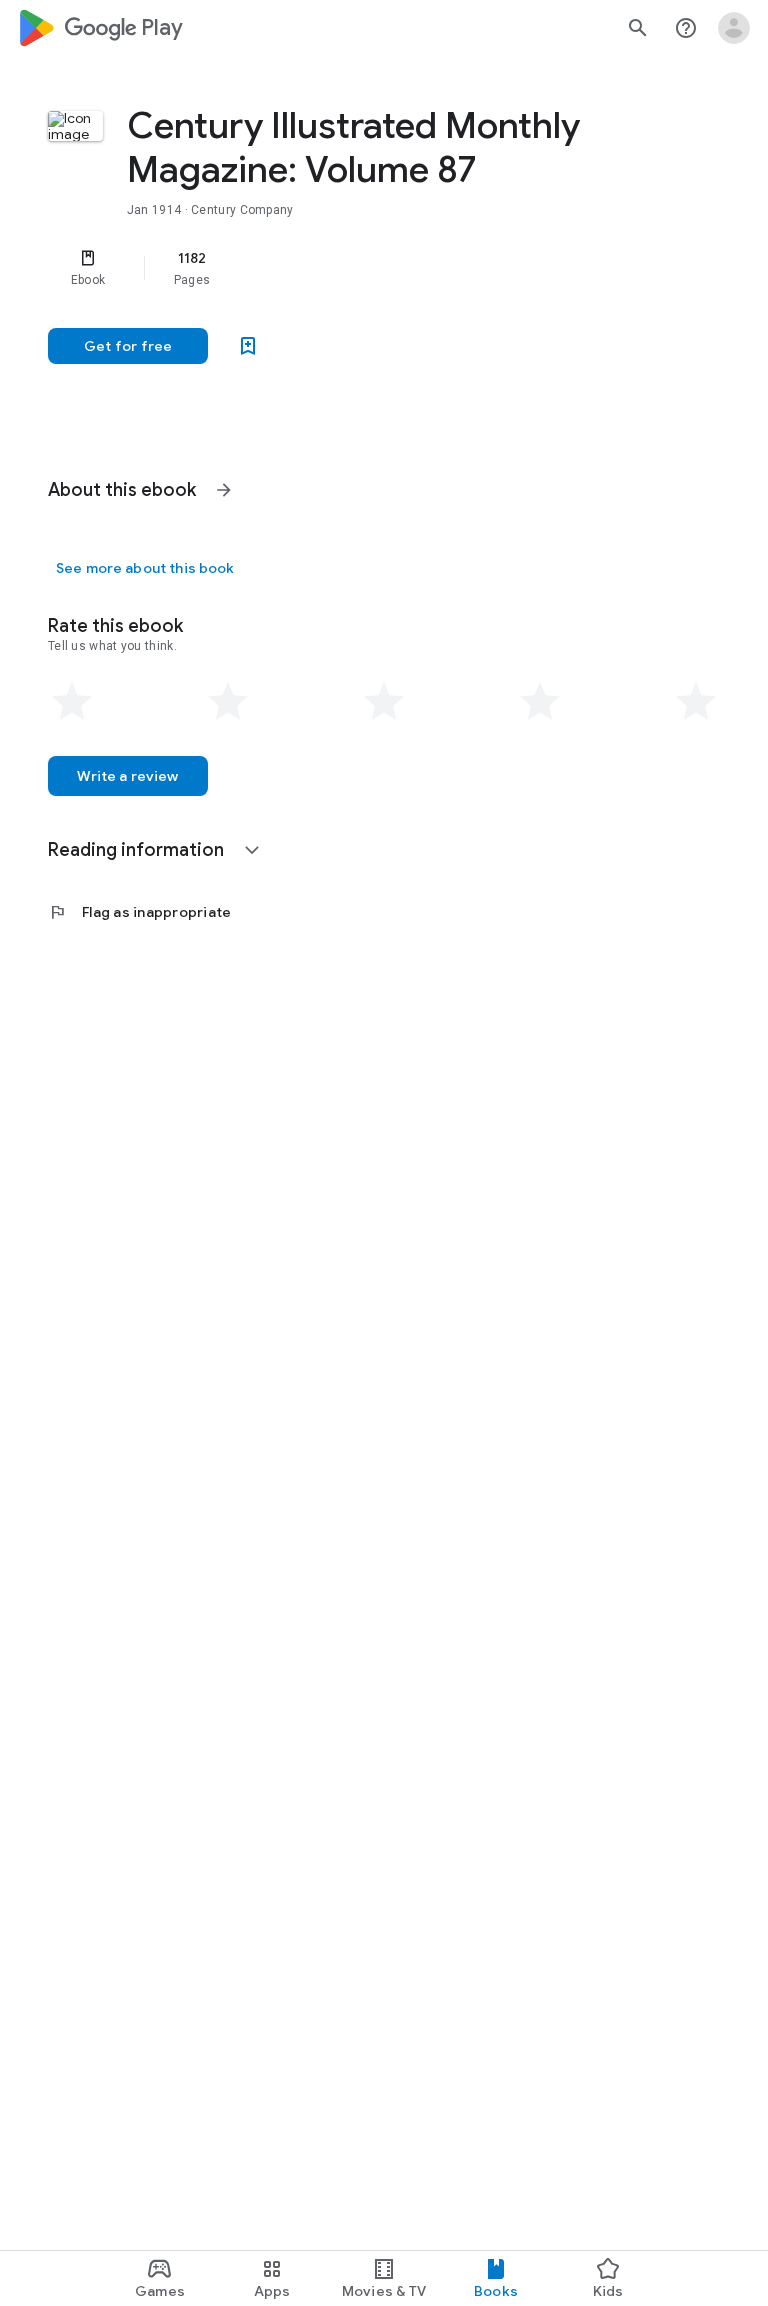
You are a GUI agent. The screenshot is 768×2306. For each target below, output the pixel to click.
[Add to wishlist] (248, 346)
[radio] (72, 702)
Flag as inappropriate (139, 912)
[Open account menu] (734, 28)
